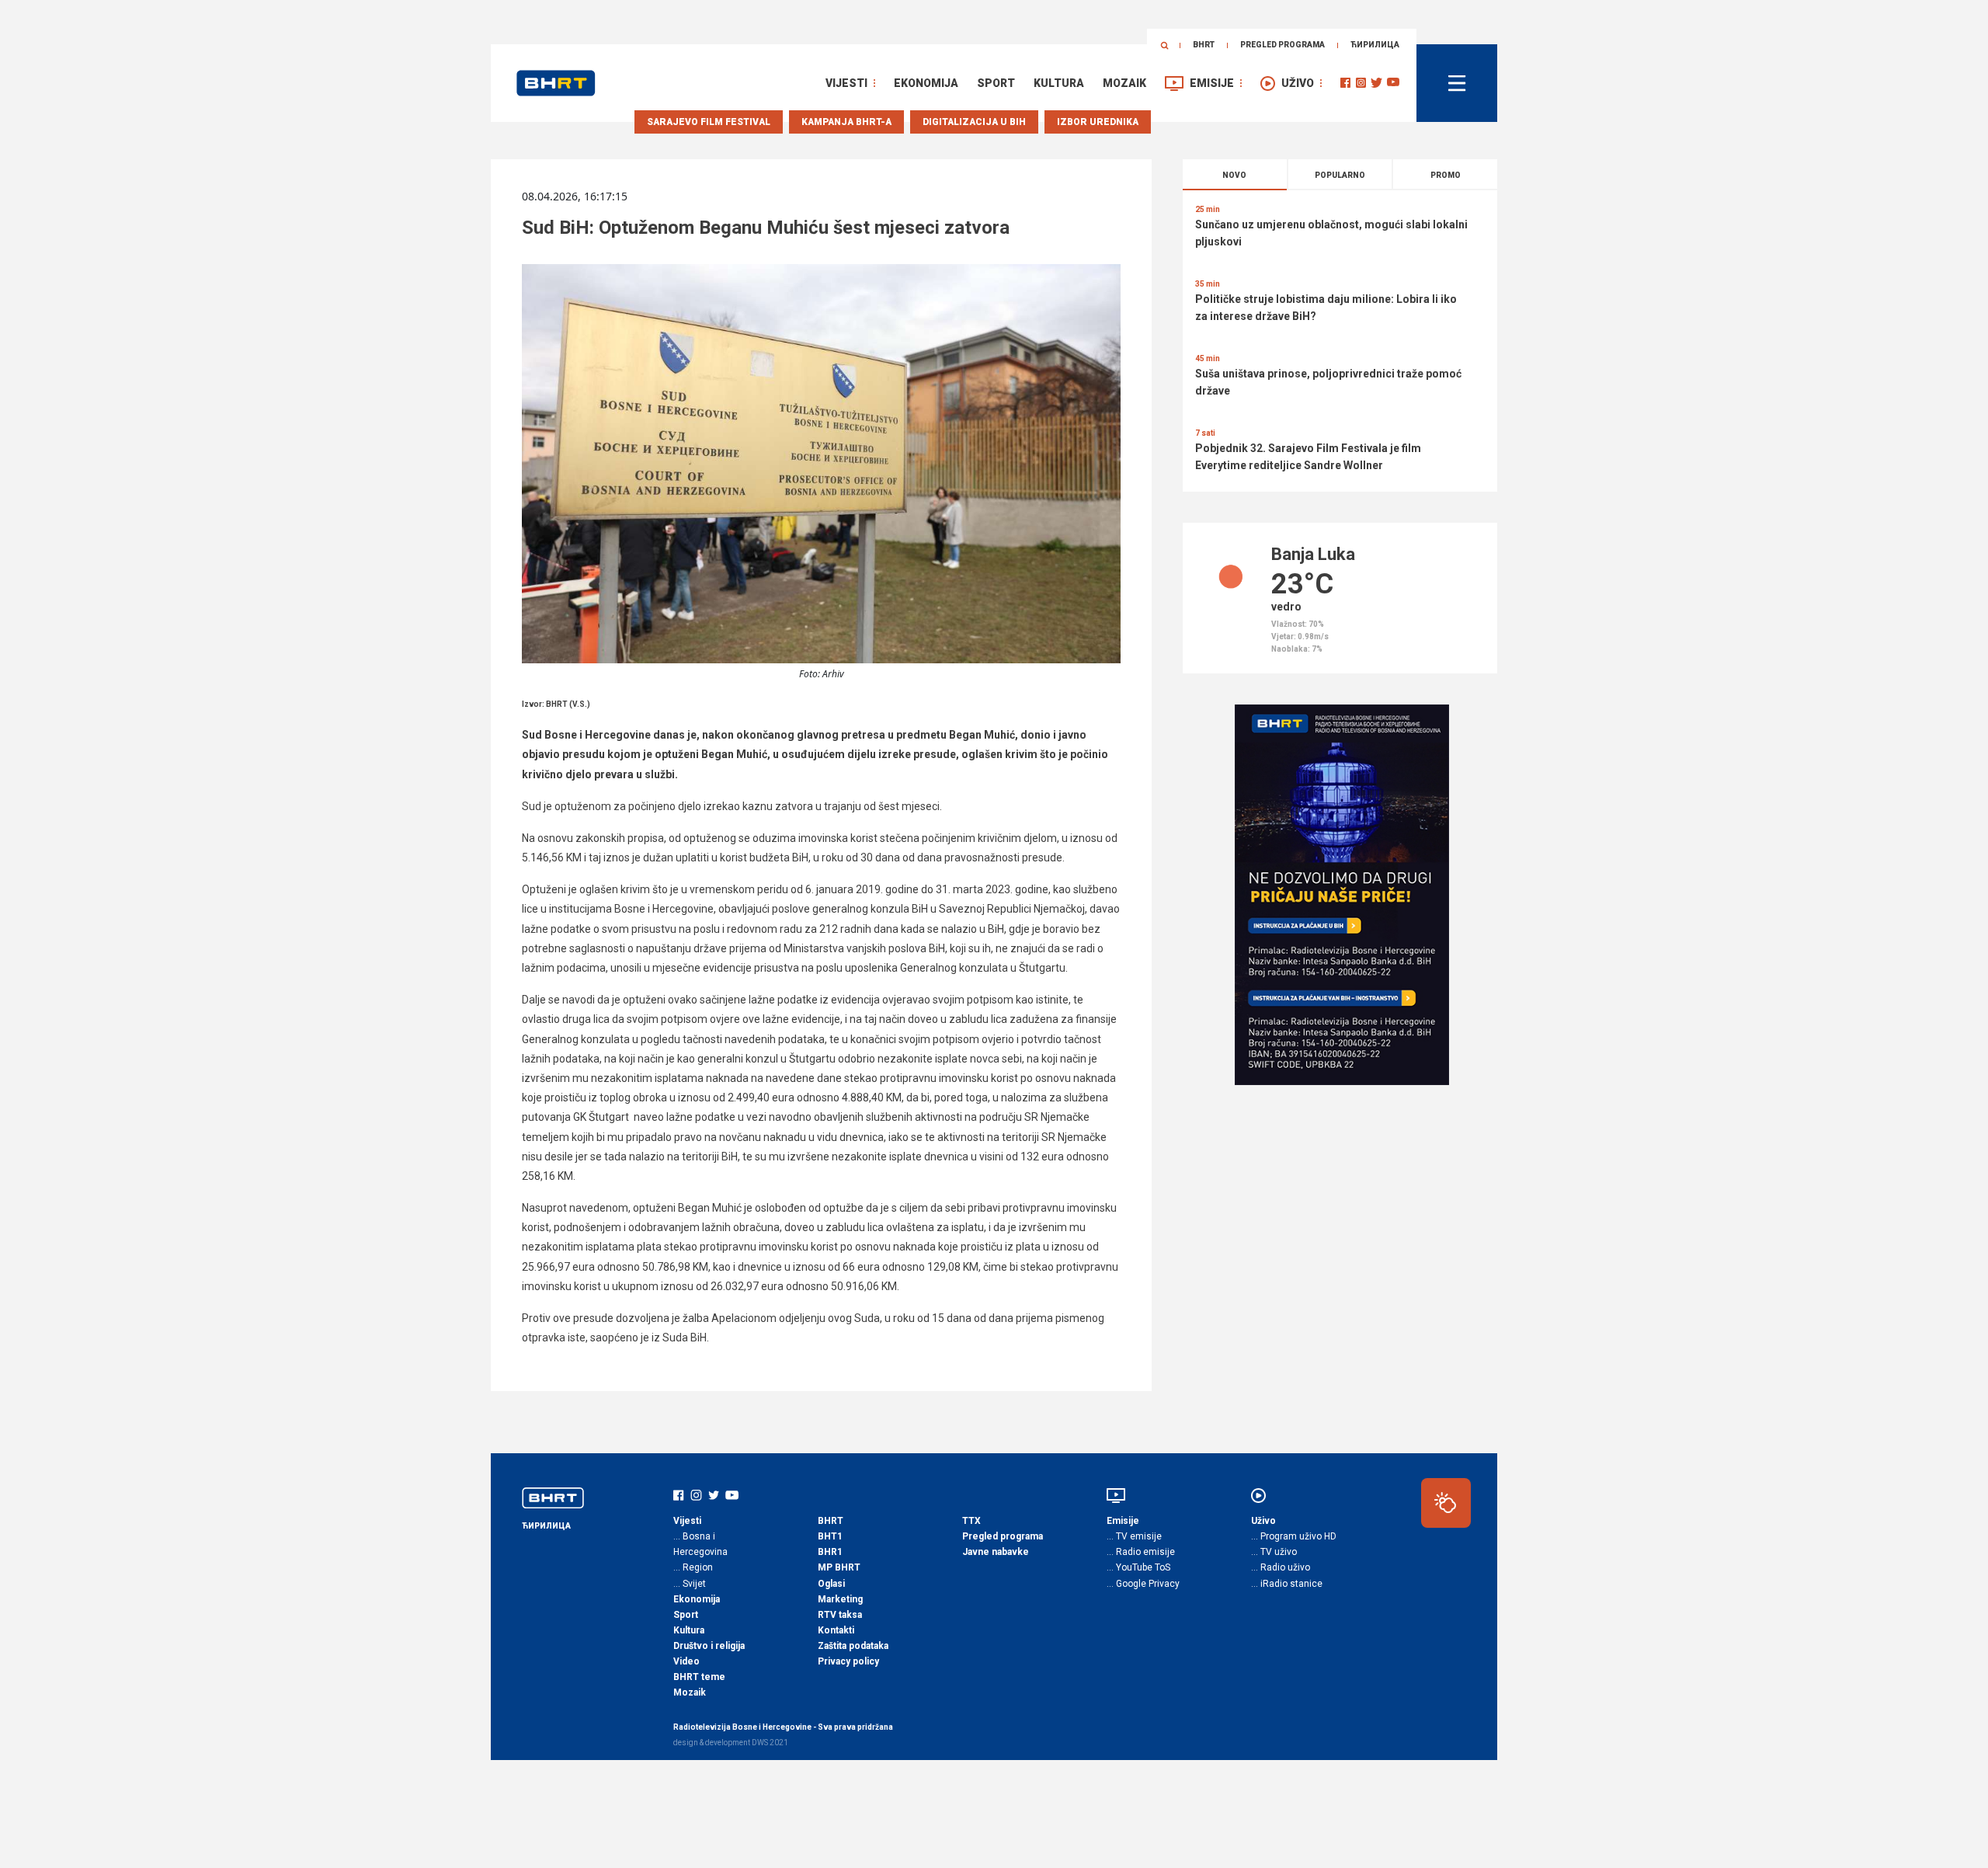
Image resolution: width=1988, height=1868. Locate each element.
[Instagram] (1361, 83)
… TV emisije (1134, 1536)
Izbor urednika (1098, 122)
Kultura (1059, 83)
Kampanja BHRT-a (846, 122)
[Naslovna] (556, 83)
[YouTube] (1393, 83)
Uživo (1298, 83)
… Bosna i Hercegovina (700, 1544)
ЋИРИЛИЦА (1375, 45)
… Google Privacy (1143, 1584)
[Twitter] (1376, 83)
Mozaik (1124, 83)
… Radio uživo (1281, 1567)
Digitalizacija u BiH (974, 122)
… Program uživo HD (1294, 1536)
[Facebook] (1345, 83)
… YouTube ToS (1138, 1567)
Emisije (1212, 83)
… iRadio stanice (1287, 1584)
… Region (693, 1567)
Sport (996, 83)
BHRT (1204, 45)
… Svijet (690, 1584)
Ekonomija (926, 83)
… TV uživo (1274, 1552)
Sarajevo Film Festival (709, 122)
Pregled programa (1282, 45)
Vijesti (846, 83)
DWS (760, 1743)
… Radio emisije (1141, 1552)
